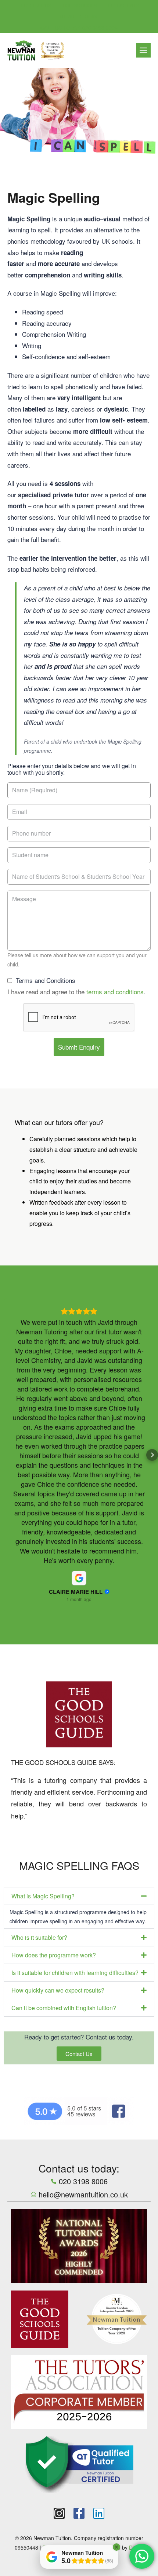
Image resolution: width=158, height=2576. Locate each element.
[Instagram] (59, 2313)
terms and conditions (115, 992)
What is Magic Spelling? (43, 1696)
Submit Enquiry (79, 1047)
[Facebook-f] (79, 2313)
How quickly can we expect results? (58, 1790)
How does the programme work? (54, 1755)
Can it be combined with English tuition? (64, 1808)
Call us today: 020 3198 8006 (79, 27)
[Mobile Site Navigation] (143, 50)
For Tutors (36, 5)
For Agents (124, 5)
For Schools (80, 5)
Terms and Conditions (46, 980)
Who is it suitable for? (39, 1737)
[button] (6, 1355)
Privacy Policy (59, 2347)
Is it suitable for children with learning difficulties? (75, 1772)
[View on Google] (79, 1378)
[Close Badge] (116, 2547)
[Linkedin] (99, 2313)
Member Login (78, 16)
